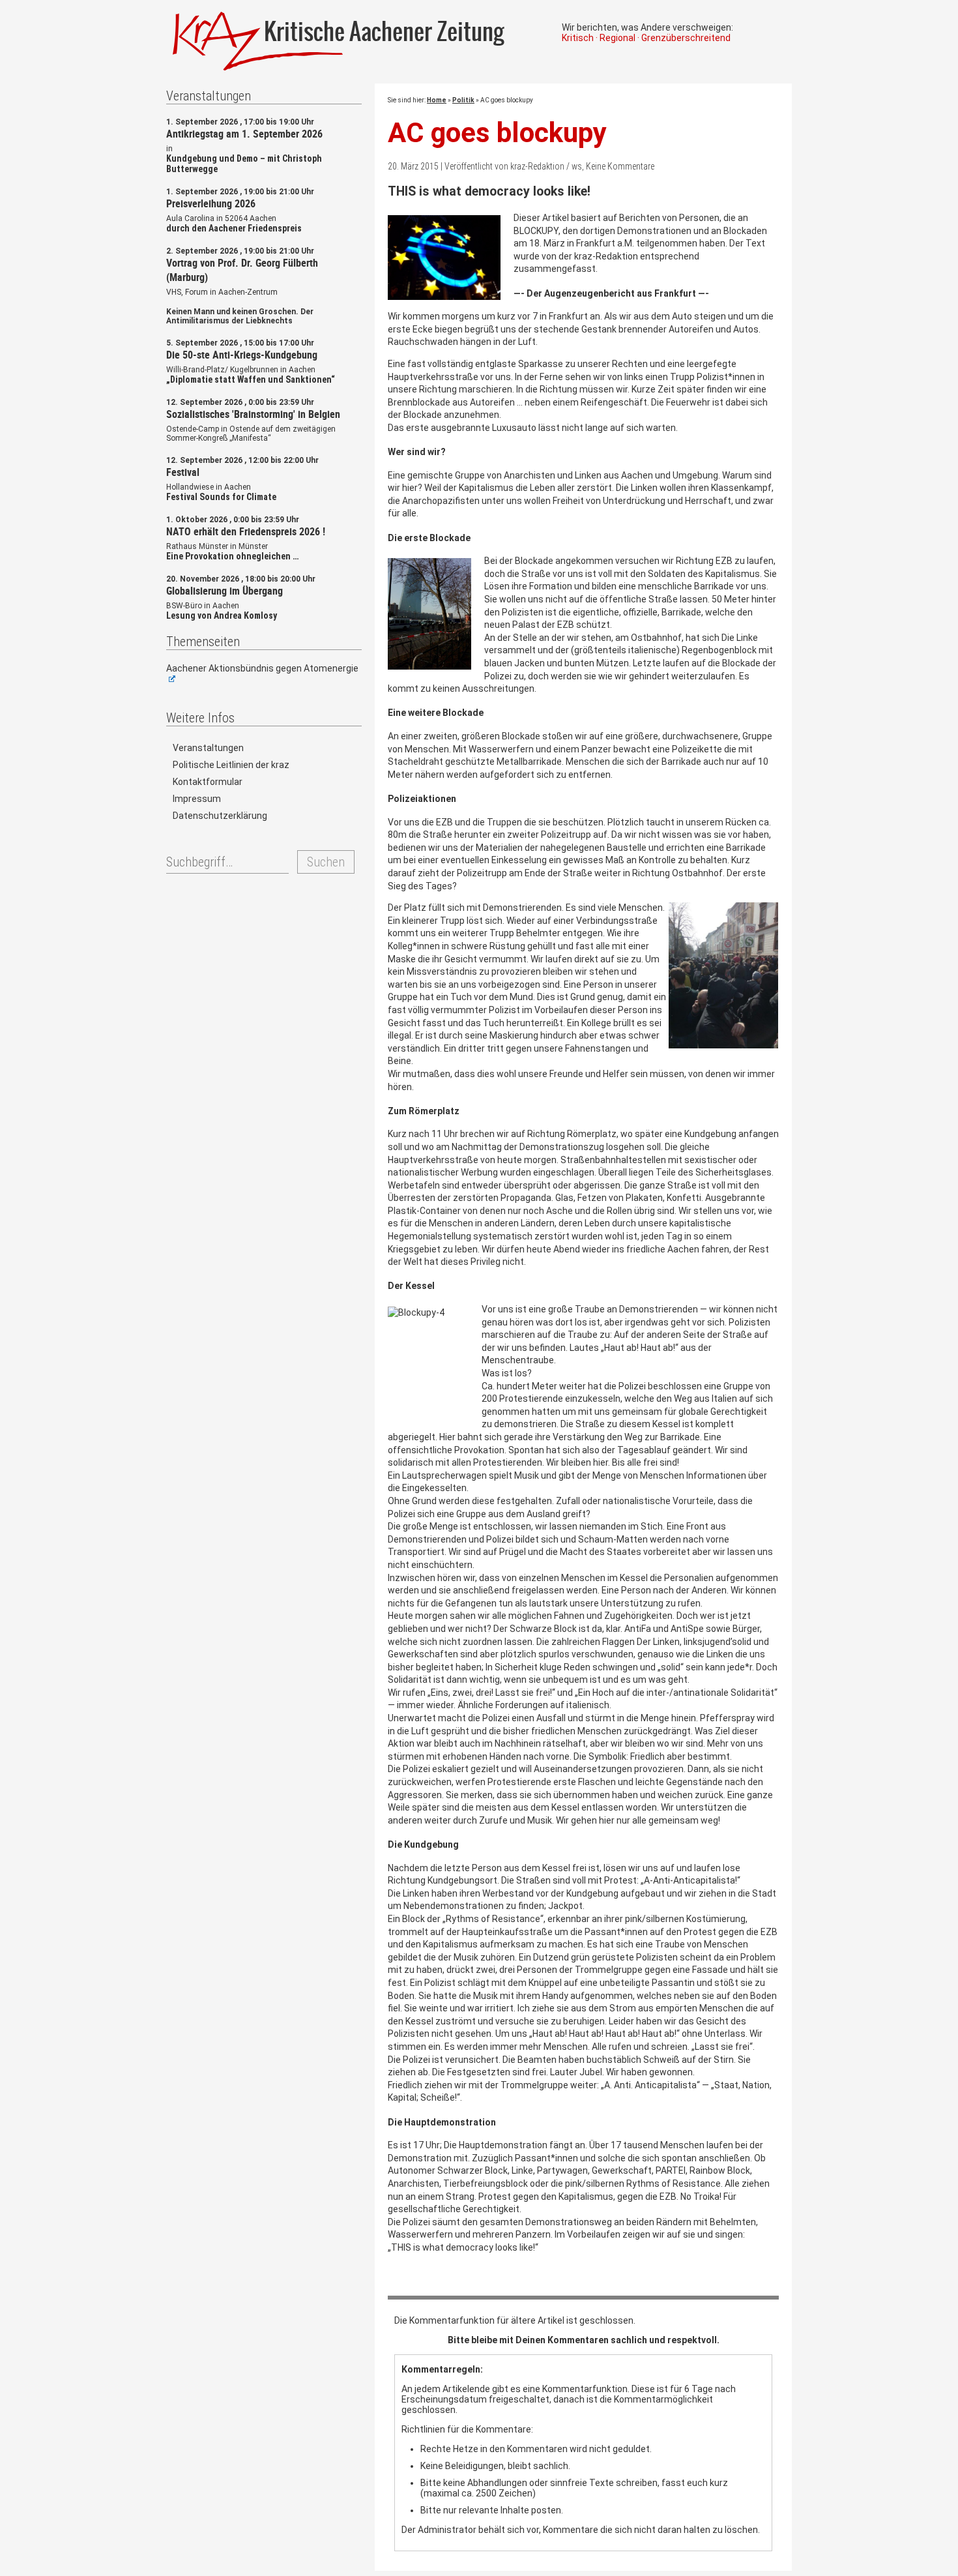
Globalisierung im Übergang (225, 591)
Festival (183, 472)
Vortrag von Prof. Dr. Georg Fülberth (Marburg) (242, 270)
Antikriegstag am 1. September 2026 (244, 134)
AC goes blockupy (497, 133)
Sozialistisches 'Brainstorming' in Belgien (253, 414)
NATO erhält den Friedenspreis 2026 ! (246, 531)
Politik (463, 100)
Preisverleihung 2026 (211, 203)
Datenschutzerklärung (220, 816)
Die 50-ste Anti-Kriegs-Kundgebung (242, 355)
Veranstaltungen (208, 748)
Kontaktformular (208, 782)
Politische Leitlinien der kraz (231, 765)
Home (437, 100)
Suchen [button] (326, 862)
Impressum (197, 799)
